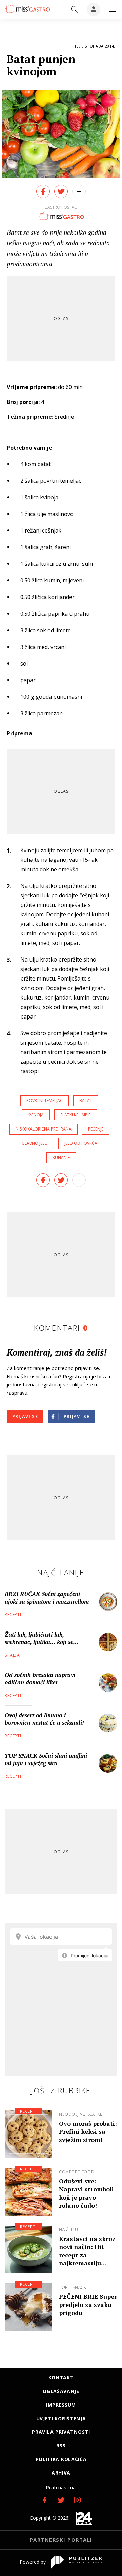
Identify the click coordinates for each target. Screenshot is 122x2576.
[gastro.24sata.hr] (27, 9)
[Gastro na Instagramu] (77, 2500)
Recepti (13, 1615)
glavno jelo (35, 1143)
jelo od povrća (81, 1143)
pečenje (96, 1129)
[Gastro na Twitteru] (61, 2500)
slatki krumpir (76, 1115)
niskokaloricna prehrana (44, 1129)
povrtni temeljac (45, 1100)
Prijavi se (25, 1416)
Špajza (12, 1655)
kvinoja (36, 1115)
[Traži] (75, 10)
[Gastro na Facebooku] (45, 2500)
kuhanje (61, 1158)
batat (86, 1100)
